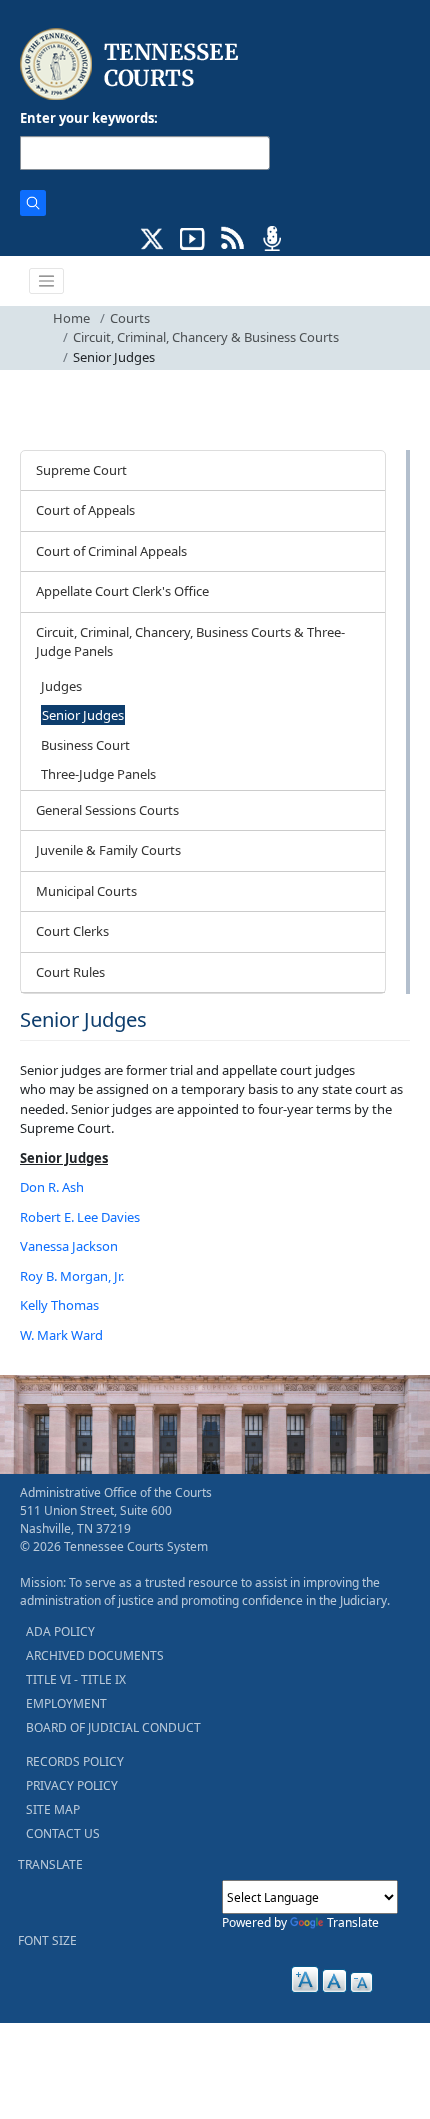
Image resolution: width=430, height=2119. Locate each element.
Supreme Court (81, 470)
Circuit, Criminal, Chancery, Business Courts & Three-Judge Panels (190, 642)
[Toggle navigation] (47, 281)
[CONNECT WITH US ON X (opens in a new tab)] (152, 237)
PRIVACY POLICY (72, 1785)
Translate (353, 1922)
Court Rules (70, 972)
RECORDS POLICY (75, 1761)
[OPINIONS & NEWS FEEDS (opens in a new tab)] (232, 237)
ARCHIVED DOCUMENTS (95, 1655)
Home (71, 318)
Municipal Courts (86, 891)
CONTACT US (63, 1833)
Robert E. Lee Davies (80, 1217)
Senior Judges (83, 715)
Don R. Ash (52, 1187)
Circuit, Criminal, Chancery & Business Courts (206, 337)
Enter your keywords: (89, 118)
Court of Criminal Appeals (111, 551)
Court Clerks (72, 931)
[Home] (131, 64)
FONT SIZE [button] (47, 1940)
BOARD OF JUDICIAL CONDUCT (113, 1727)
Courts (130, 318)
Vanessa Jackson (69, 1246)
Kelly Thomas (59, 1305)
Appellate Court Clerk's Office (122, 591)
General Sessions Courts (107, 810)
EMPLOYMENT (66, 1703)
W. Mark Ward (61, 1335)
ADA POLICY (60, 1631)
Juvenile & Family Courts (108, 850)
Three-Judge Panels (98, 774)
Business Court (85, 745)
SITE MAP (53, 1809)
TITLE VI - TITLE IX (76, 1679)
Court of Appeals (85, 510)
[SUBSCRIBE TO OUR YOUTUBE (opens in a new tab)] (192, 237)
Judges (61, 686)
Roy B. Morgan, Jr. (72, 1276)
